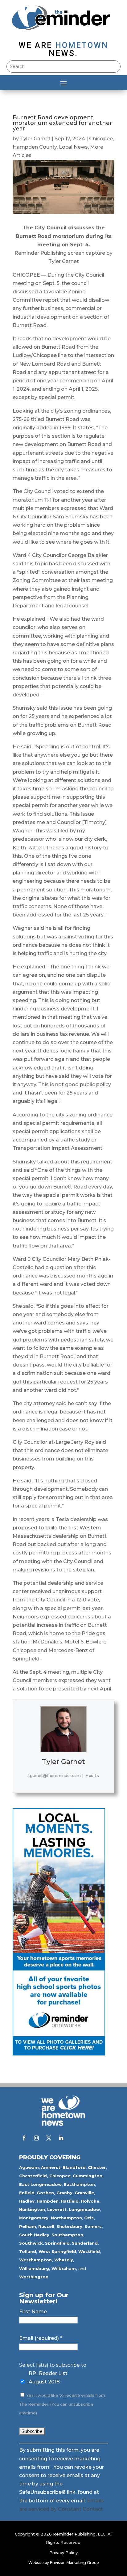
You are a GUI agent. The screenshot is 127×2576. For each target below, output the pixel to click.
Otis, (90, 2218)
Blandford (74, 2167)
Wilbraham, (64, 2268)
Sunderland (85, 2243)
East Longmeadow (40, 2184)
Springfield (57, 2243)
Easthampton (79, 2184)
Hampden (48, 2201)
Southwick (31, 2243)
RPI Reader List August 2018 (48, 2378)
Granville (84, 2193)
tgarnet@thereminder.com (55, 1776)
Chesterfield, (34, 2176)
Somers (93, 2226)
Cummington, (88, 2176)
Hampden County (35, 147)
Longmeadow (84, 2209)
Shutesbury (69, 2226)
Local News (73, 147)
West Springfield (57, 2251)
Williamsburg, (35, 2268)
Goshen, (46, 2193)
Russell (46, 2226)
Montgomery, (34, 2218)
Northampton (66, 2218)
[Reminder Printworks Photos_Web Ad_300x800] (59, 2054)
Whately (64, 2260)
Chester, (97, 2167)
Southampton (67, 2235)
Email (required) (41, 2338)
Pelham (28, 2226)
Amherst (51, 2167)
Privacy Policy (63, 2553)
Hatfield (70, 2201)
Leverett (57, 2209)
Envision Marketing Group (74, 2563)
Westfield (89, 2251)
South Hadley (34, 2235)
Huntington (32, 2209)
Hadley (27, 2201)
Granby (64, 2193)
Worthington (34, 2277)
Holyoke (90, 2201)
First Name (33, 2312)
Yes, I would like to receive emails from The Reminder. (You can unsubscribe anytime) (62, 2404)
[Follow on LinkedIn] (61, 2138)
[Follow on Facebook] (24, 2138)
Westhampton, (36, 2260)
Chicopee (101, 139)
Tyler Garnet (35, 139)
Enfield (27, 2193)
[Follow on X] (49, 2138)
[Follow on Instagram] (36, 2138)
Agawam (29, 2167)
